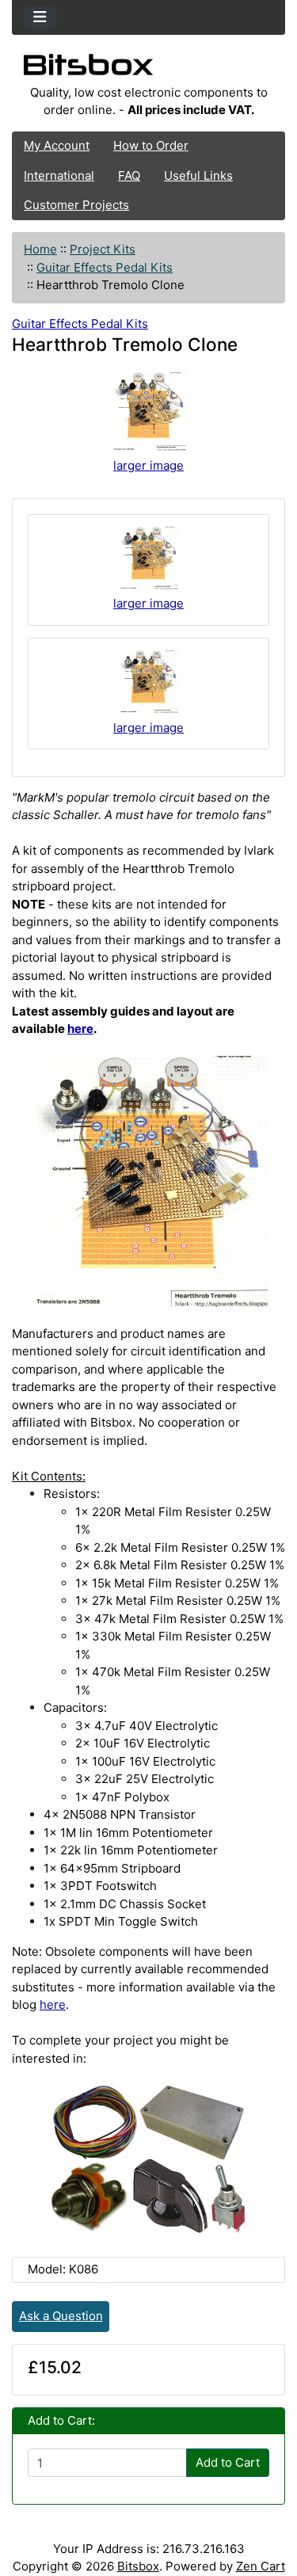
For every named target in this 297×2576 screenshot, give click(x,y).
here (80, 1029)
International (59, 175)
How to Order (151, 145)
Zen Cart (261, 2566)
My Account (57, 145)
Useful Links (198, 175)
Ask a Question (61, 2316)
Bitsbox (138, 2566)
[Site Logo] (148, 69)
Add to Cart (228, 2462)
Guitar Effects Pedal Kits (105, 267)
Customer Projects (76, 205)
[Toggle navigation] (40, 18)
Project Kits (103, 249)
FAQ (129, 175)
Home (40, 249)
